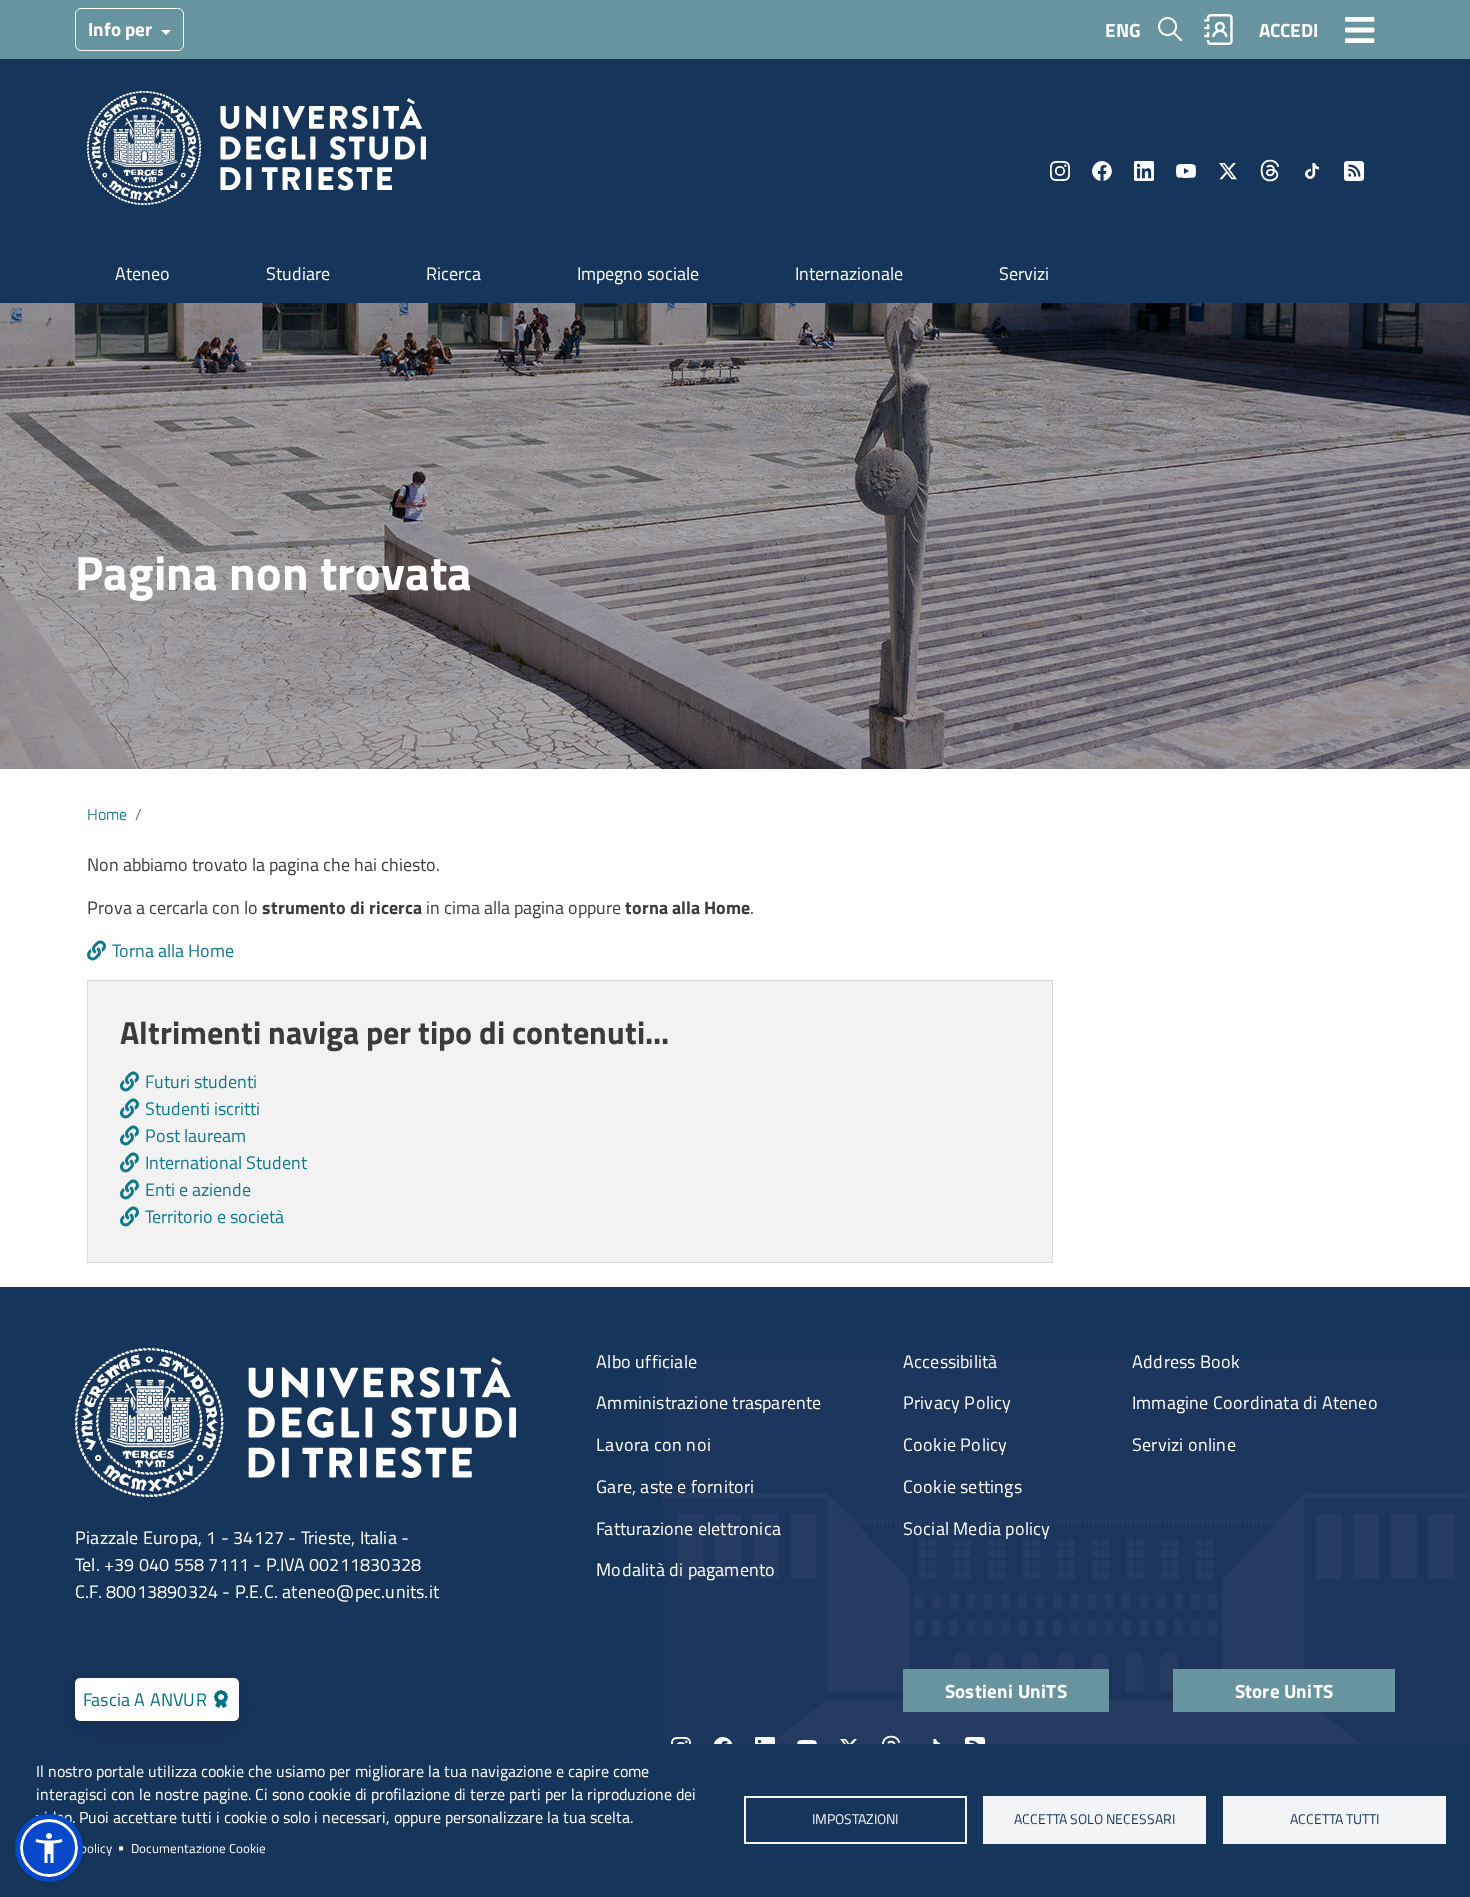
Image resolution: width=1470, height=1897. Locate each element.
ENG (1123, 29)
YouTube (1186, 171)
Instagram (1060, 171)
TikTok (1312, 171)
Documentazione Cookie (198, 1848)
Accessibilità (950, 1361)
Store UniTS (1284, 1690)
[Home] (256, 154)
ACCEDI (1288, 29)
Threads (1270, 171)
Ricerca (453, 273)
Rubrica (1219, 29)
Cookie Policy (955, 1444)
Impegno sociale (638, 273)
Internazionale (849, 273)
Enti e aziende (198, 1189)
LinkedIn (1144, 171)
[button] (49, 1848)
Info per (122, 28)
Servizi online (1184, 1444)
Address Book (1186, 1361)
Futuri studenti (201, 1081)
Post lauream (195, 1135)
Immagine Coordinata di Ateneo (1255, 1402)
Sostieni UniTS (1006, 1690)
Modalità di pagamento (685, 1569)
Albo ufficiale (646, 1361)
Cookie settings (962, 1486)
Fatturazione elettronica (688, 1528)
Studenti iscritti (202, 1108)
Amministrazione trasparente (708, 1402)
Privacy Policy (957, 1402)
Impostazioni (855, 1820)
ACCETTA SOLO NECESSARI (1094, 1820)
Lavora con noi (653, 1444)
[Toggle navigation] (1360, 29)
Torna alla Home (173, 950)
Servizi (1024, 273)
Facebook (1102, 171)
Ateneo (142, 273)
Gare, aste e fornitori (675, 1486)
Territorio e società (214, 1216)
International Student (226, 1162)
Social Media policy (977, 1528)
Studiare (298, 273)
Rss (1354, 171)
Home (107, 814)
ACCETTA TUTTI (1334, 1820)
